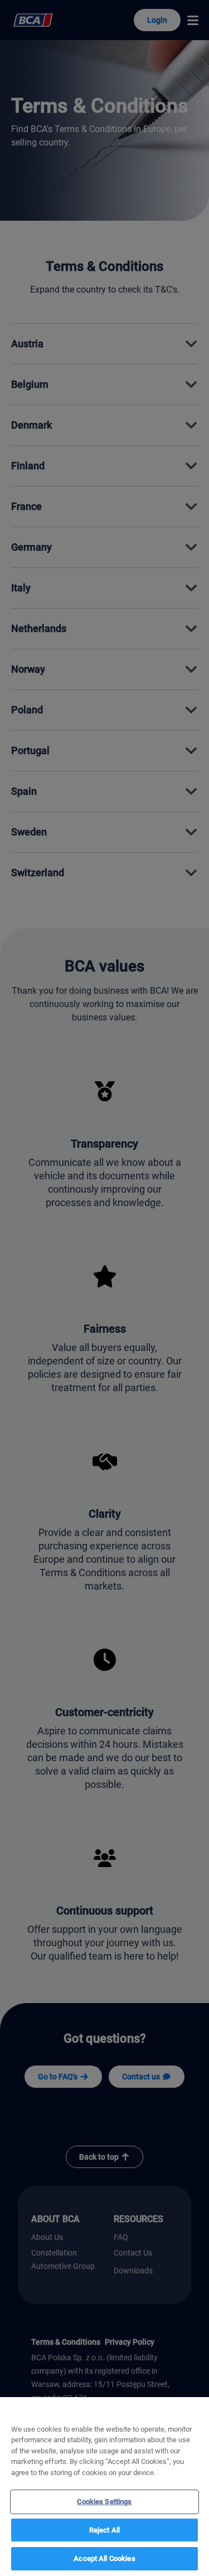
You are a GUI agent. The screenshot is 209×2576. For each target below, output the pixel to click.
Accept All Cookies (104, 2558)
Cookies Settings (104, 2502)
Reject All (104, 2530)
